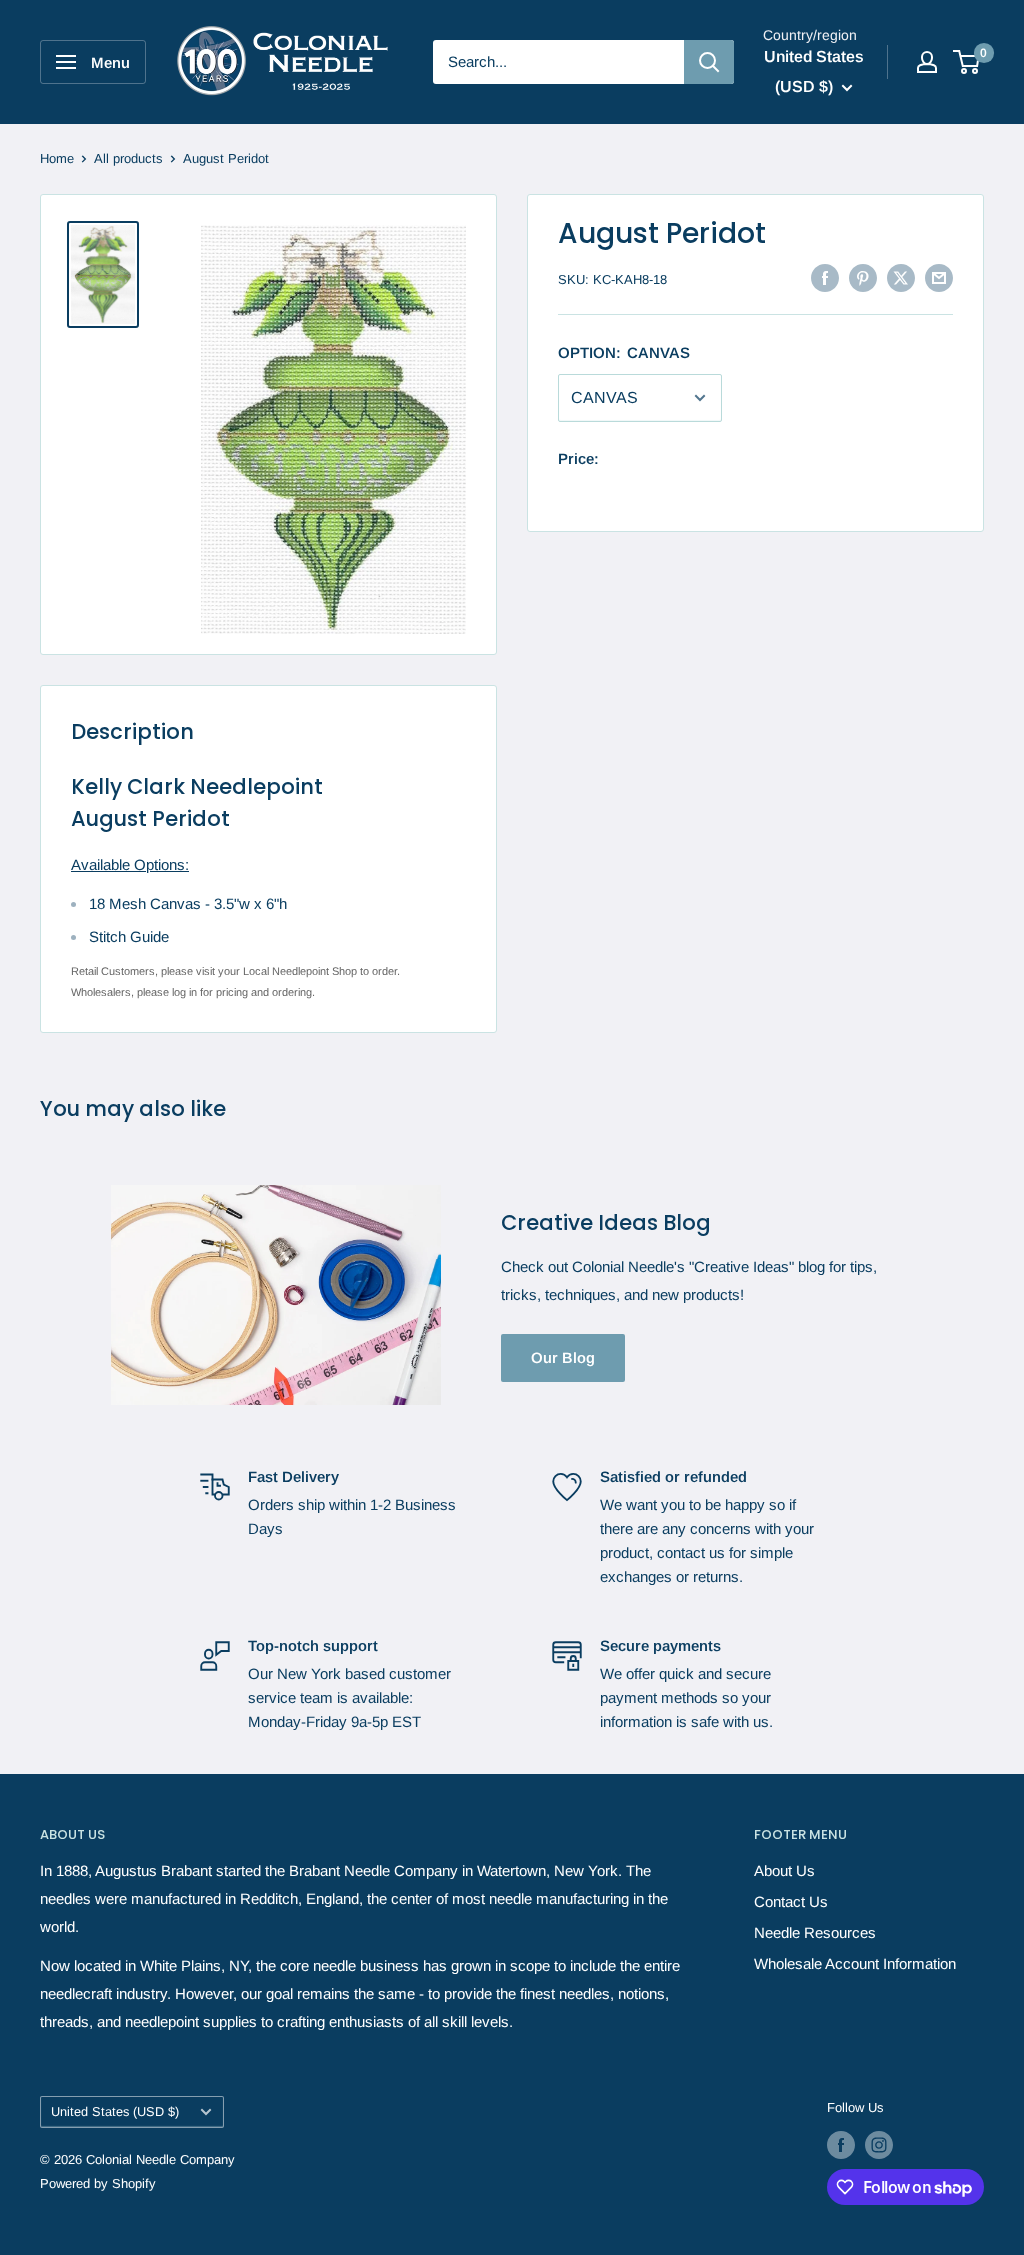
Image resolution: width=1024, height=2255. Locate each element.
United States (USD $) (115, 2111)
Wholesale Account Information (855, 1963)
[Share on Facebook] (825, 277)
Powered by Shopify (98, 2183)
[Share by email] (939, 277)
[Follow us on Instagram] (879, 2145)
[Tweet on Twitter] (901, 277)
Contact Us (791, 1901)
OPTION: (624, 352)
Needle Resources (815, 1932)
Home (57, 158)
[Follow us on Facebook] (841, 2145)
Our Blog (563, 1357)
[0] (967, 62)
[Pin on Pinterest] (863, 277)
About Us (784, 1870)
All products (128, 158)
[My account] (927, 62)
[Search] (709, 62)
